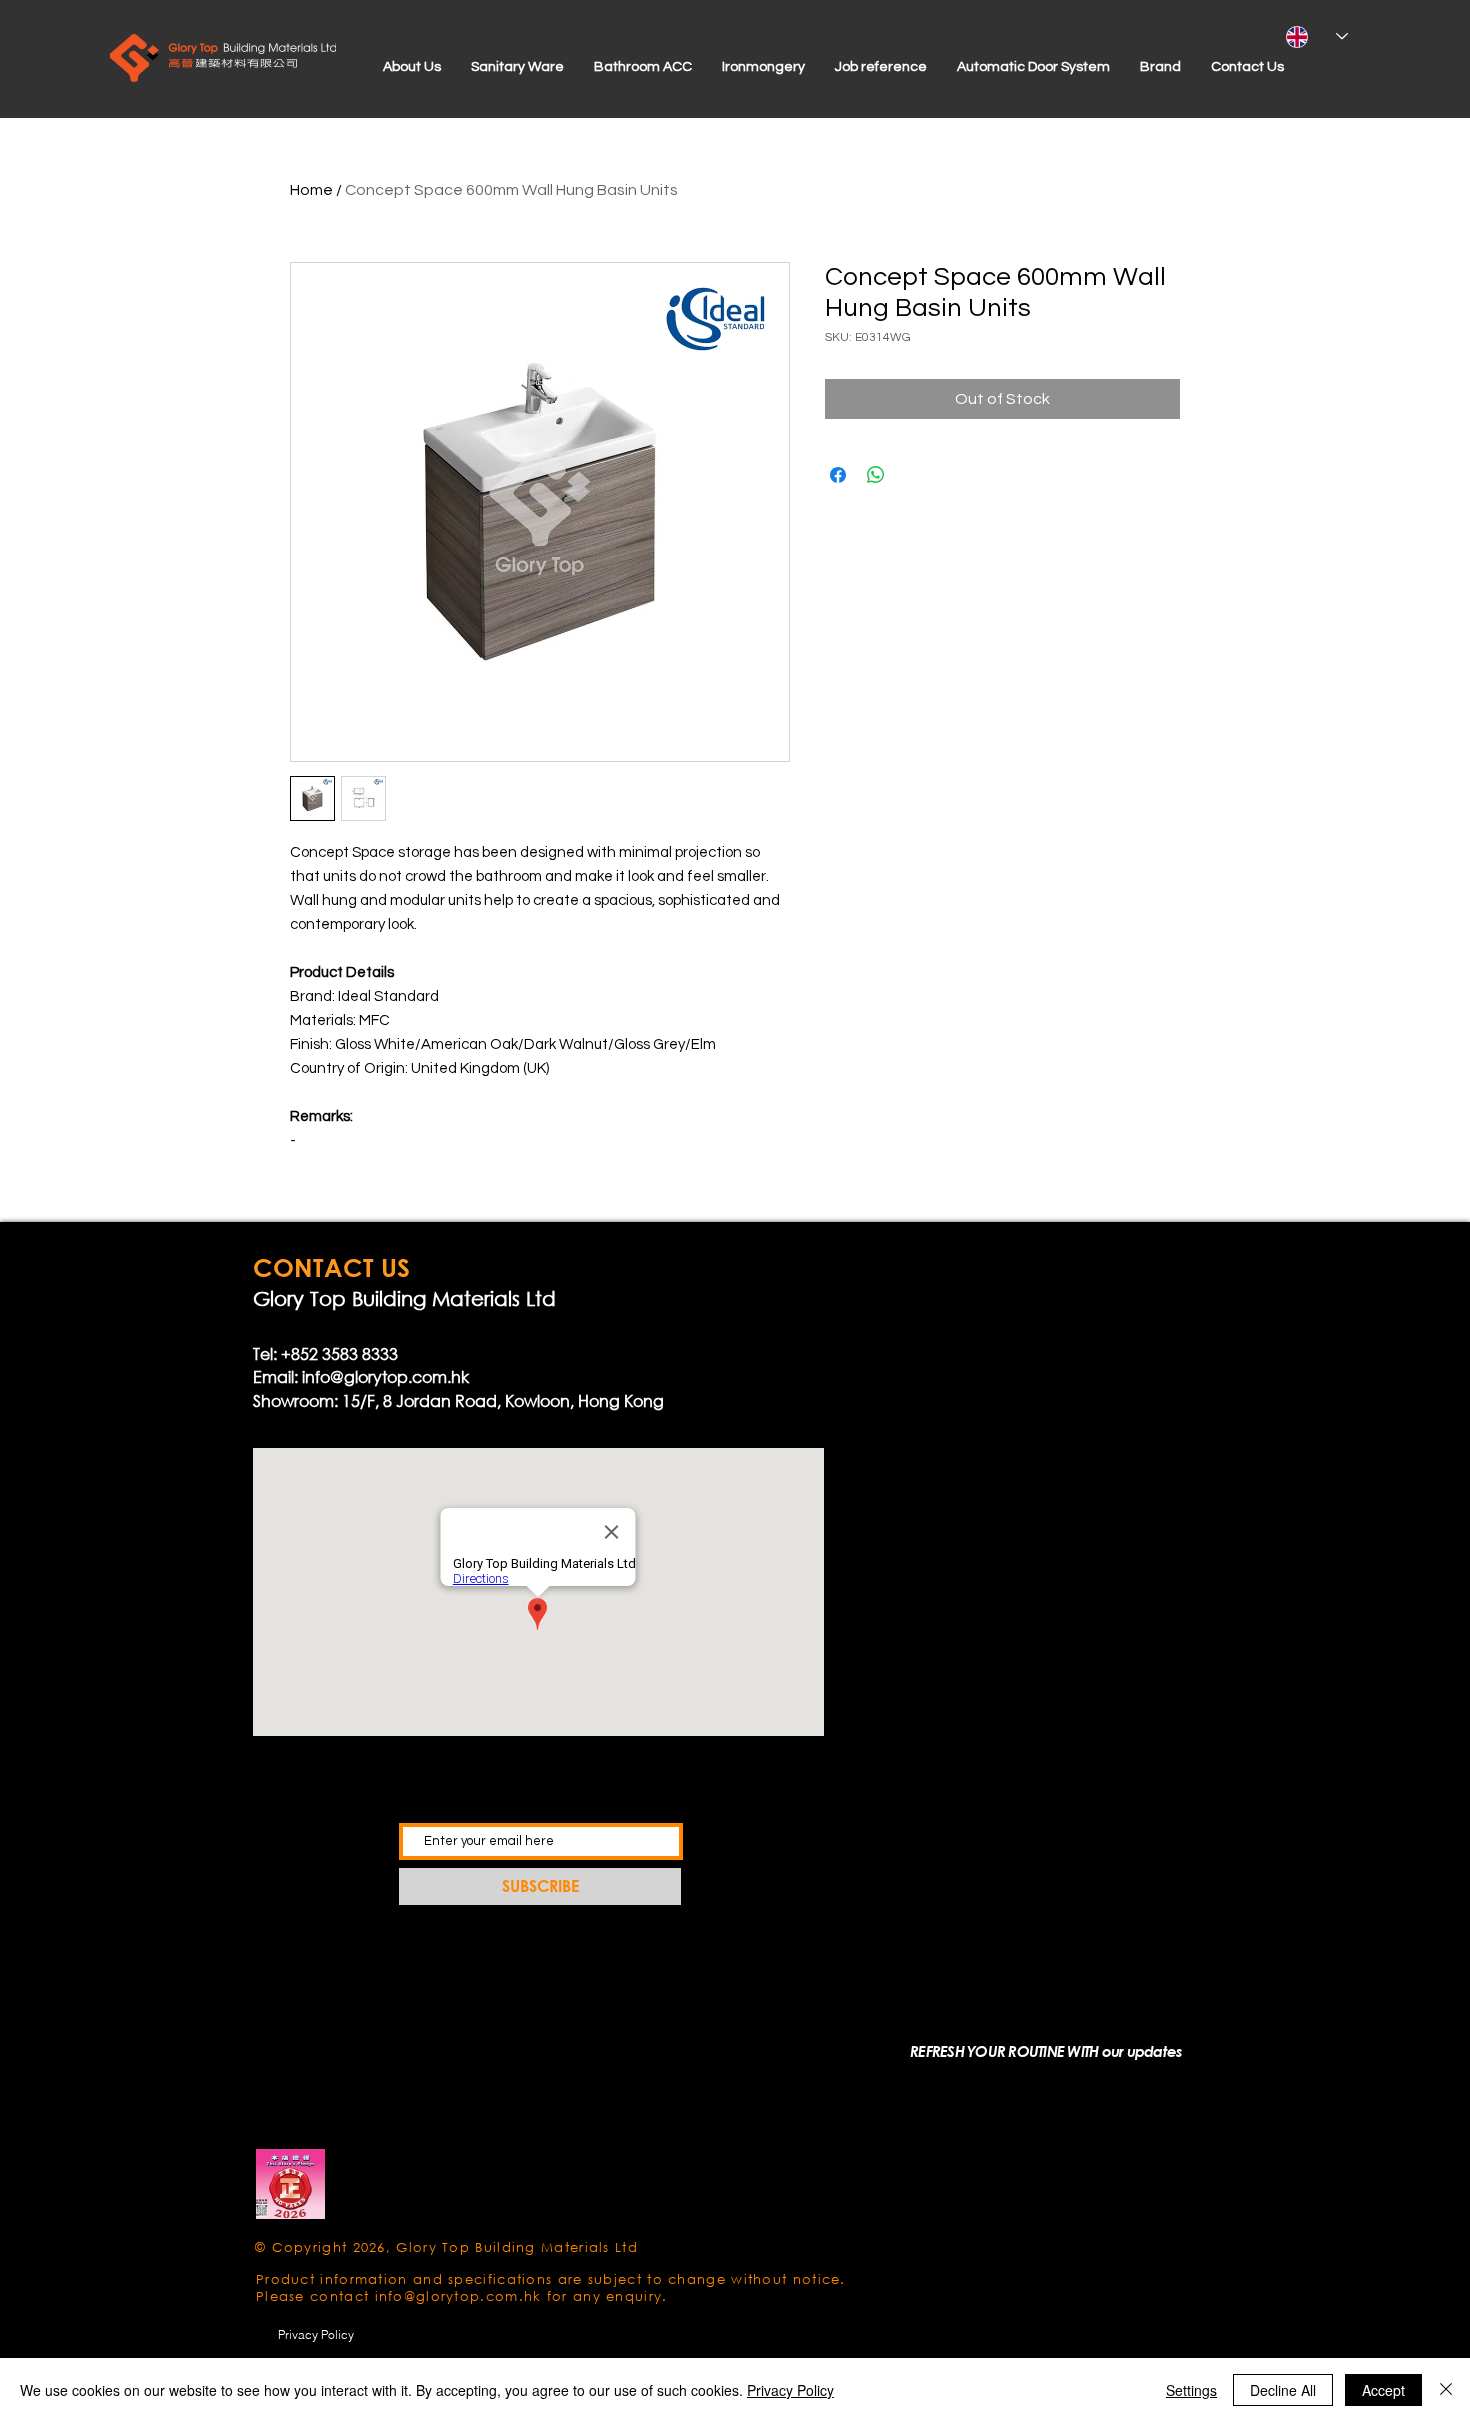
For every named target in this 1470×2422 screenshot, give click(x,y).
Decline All (1283, 2390)
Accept (1383, 2390)
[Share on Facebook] (838, 475)
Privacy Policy (790, 2390)
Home (311, 190)
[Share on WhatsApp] (876, 475)
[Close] (1446, 2390)
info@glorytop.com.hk (385, 1376)
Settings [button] (1191, 2390)
